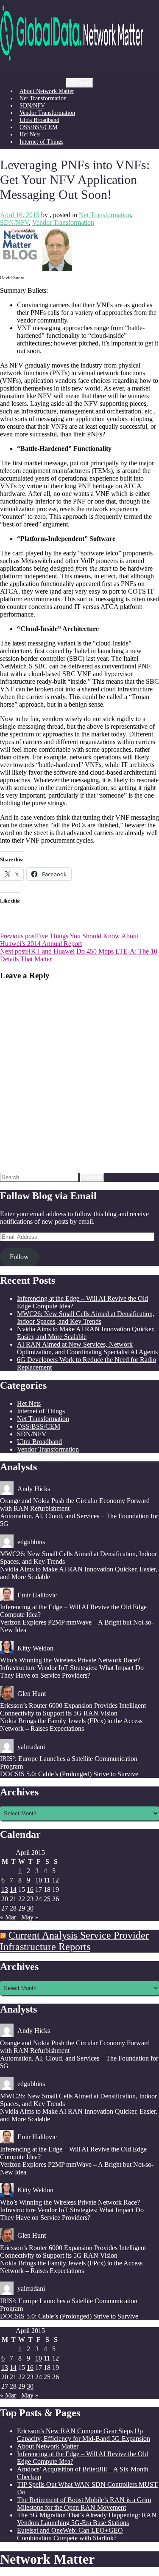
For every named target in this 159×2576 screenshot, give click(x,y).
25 (47, 1899)
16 (30, 1890)
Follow (19, 1257)
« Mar (8, 1917)
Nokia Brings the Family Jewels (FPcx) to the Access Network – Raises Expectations (71, 1725)
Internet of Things (41, 142)
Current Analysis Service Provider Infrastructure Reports (74, 1941)
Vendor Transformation (47, 113)
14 (13, 1890)
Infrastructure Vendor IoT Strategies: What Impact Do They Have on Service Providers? (72, 1672)
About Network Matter (47, 91)
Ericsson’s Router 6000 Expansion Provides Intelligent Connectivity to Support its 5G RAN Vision (73, 1709)
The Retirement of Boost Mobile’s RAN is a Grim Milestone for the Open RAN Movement (84, 2504)
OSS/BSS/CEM (38, 127)
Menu (83, 83)
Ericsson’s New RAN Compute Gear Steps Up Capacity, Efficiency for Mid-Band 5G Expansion (84, 2435)
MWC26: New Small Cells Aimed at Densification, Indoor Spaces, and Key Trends (86, 1318)
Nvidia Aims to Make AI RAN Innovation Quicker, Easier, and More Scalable (86, 1333)
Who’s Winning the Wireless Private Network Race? (70, 1660)
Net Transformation (43, 98)
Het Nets (30, 134)
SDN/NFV (32, 105)
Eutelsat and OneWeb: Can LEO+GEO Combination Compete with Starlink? (70, 2534)
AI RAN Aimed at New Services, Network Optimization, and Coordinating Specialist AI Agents (87, 1348)
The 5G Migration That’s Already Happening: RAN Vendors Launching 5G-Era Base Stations (87, 2519)
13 (5, 1890)
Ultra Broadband (39, 120)
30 (30, 1908)
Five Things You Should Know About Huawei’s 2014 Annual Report (69, 940)
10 (39, 1880)
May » (30, 1917)
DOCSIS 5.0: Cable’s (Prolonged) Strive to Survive (69, 1774)
